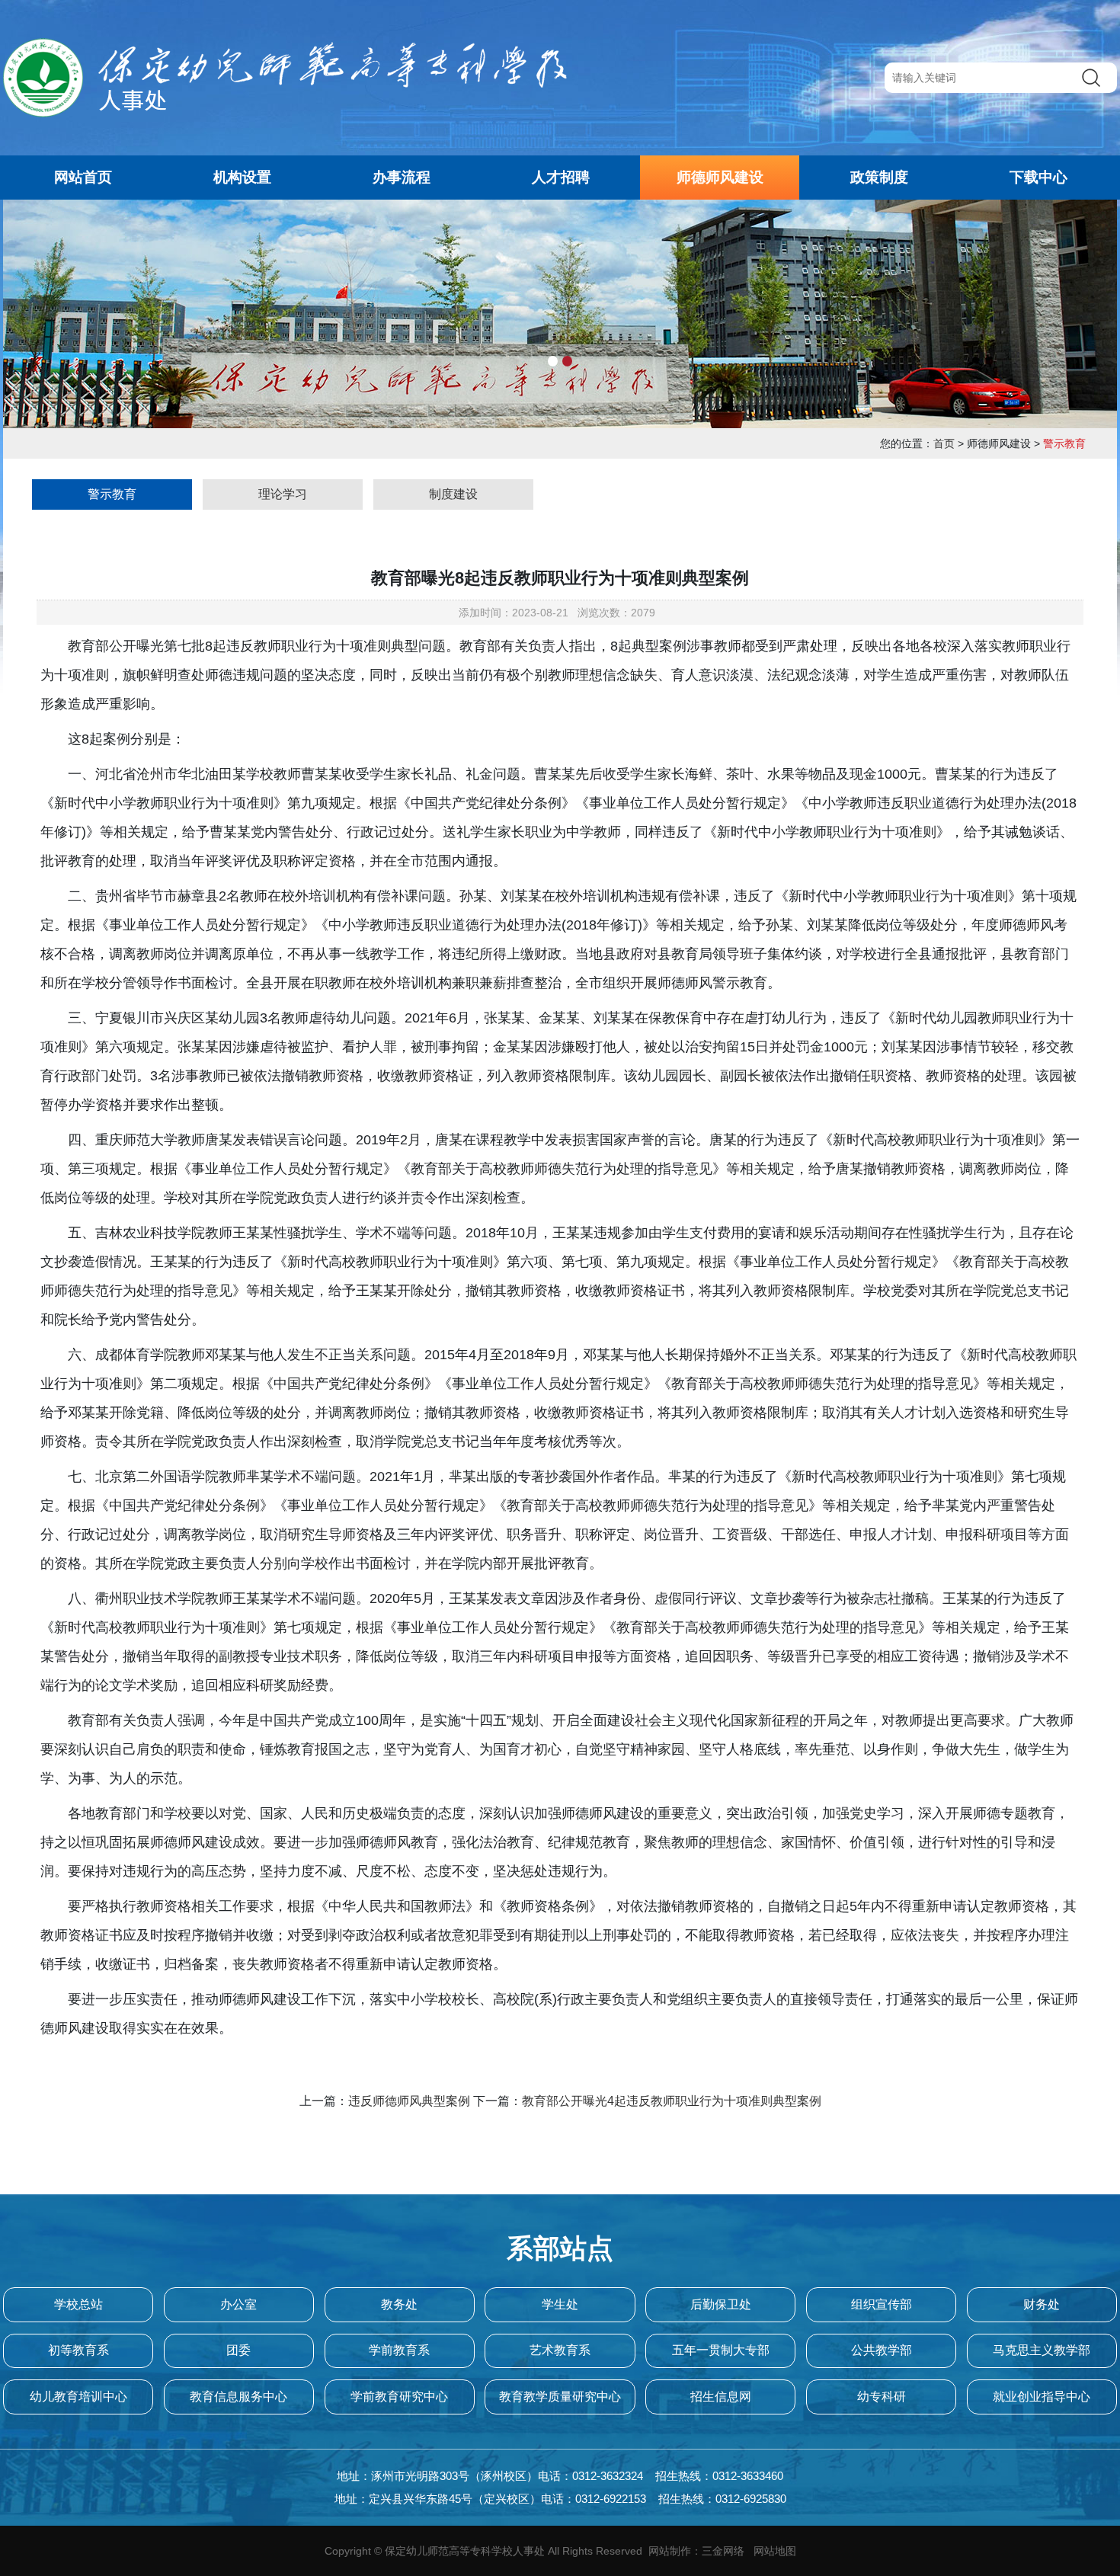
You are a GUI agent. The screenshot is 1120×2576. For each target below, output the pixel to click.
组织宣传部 (882, 2304)
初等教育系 (78, 2350)
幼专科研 (882, 2397)
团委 (238, 2350)
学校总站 (78, 2304)
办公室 (238, 2304)
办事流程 (402, 177)
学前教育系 (399, 2350)
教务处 (399, 2304)
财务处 (1042, 2304)
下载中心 (1038, 177)
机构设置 (242, 177)
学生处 (560, 2304)
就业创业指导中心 (1042, 2397)
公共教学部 (882, 2350)
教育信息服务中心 (238, 2397)
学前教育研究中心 (399, 2397)
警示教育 (112, 494)
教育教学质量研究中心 (560, 2397)
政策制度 (879, 177)
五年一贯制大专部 (721, 2350)
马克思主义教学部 (1042, 2350)
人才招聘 (561, 177)
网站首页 (83, 177)
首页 (944, 443)
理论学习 (283, 494)
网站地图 (775, 2551)
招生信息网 (721, 2397)
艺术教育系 (560, 2350)
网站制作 (670, 2551)
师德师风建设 (720, 177)
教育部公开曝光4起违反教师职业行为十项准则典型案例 (672, 2101)
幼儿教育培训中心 (78, 2397)
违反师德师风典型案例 (409, 2101)
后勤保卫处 (721, 2304)
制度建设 (453, 494)
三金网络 (723, 2551)
